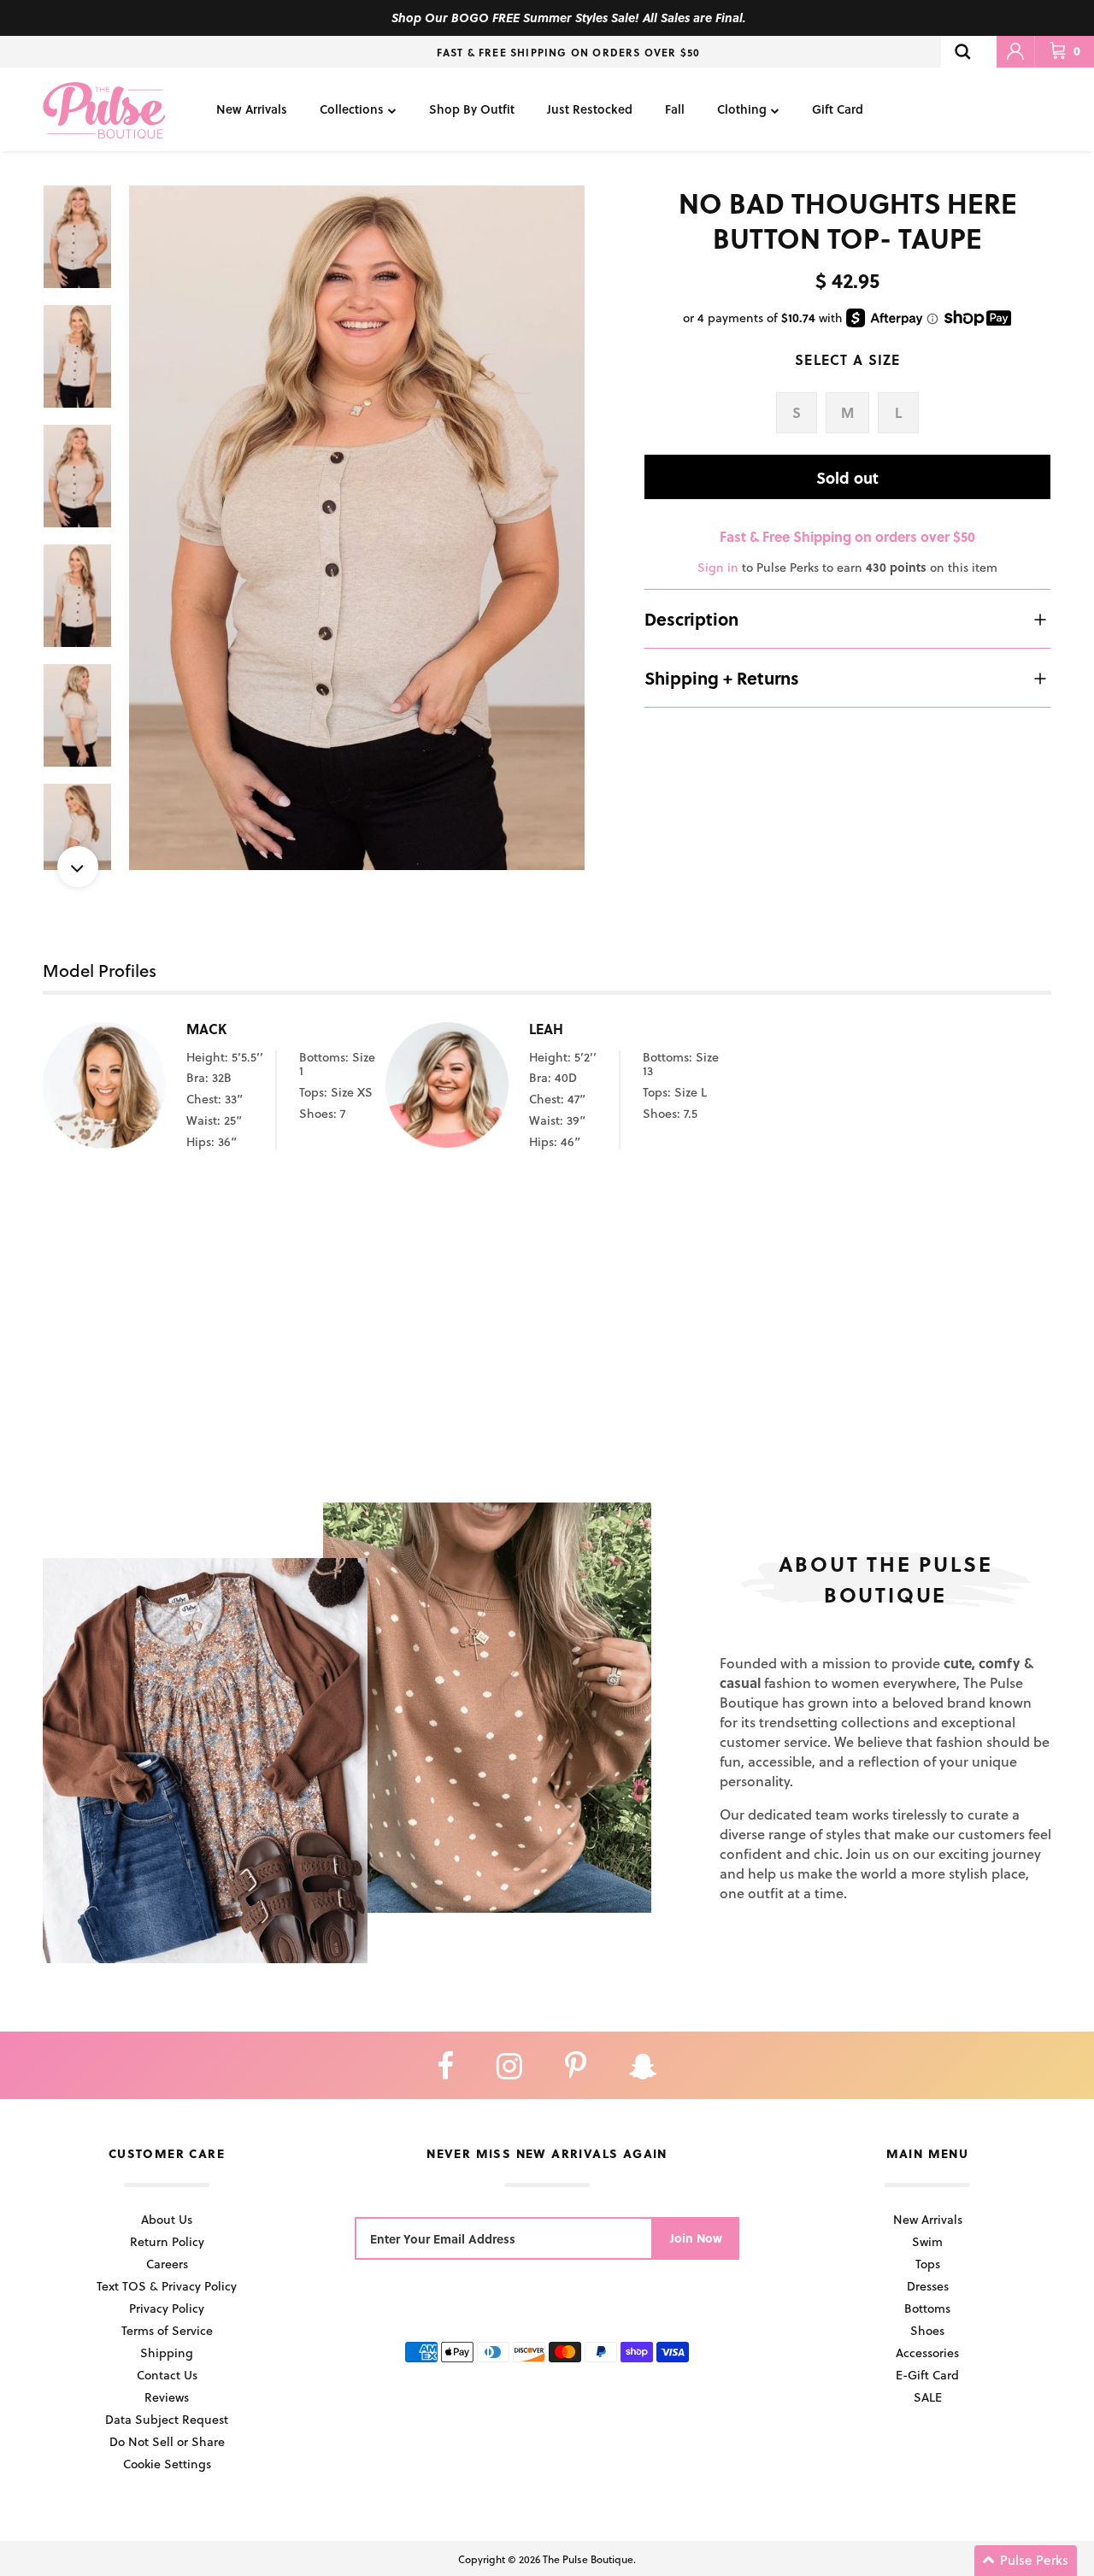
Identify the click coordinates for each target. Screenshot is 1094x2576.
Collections (352, 109)
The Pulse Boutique (588, 2559)
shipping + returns (722, 678)
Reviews (167, 2397)
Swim (927, 2241)
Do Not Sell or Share (167, 2441)
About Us (167, 2219)
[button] (1026, 2561)
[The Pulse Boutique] (104, 109)
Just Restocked (590, 109)
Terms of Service (167, 2330)
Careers (167, 2264)
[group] (357, 528)
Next (78, 867)
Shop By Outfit (472, 109)
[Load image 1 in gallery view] (357, 528)
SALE (928, 2397)
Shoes (927, 2330)
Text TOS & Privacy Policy (167, 2286)
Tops (928, 2264)
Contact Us (167, 2375)
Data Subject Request (167, 2419)
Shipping (167, 2353)
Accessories (927, 2353)
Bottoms (927, 2308)
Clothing (742, 109)
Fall (675, 109)
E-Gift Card (927, 2375)
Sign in (718, 567)
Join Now (696, 2238)
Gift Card (838, 109)
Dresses (928, 2286)
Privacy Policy (167, 2308)
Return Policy (167, 2241)
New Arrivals (252, 109)
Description (691, 619)
